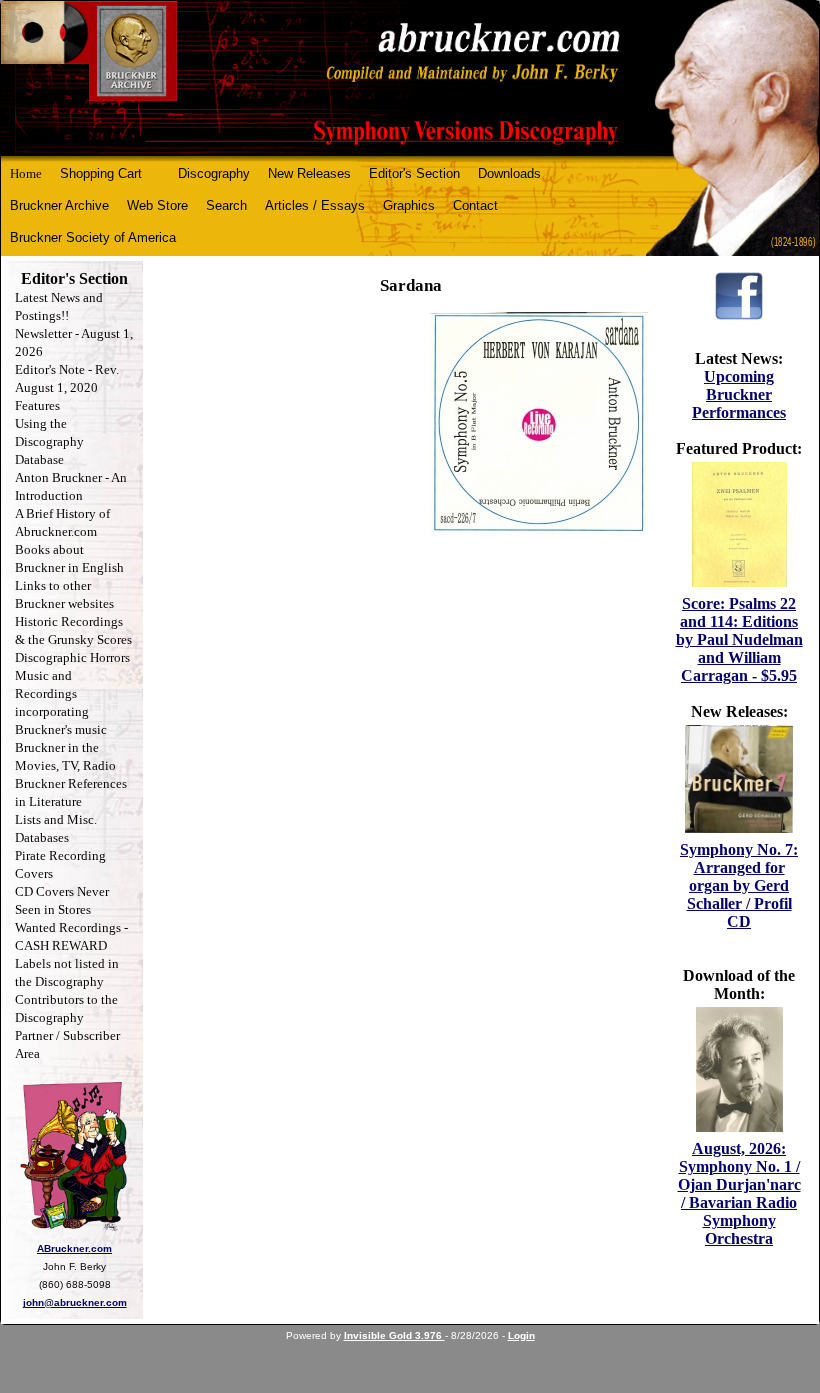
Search (226, 205)
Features (37, 405)
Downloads (509, 173)
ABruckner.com (74, 1248)
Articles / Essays (315, 205)
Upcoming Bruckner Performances (739, 394)
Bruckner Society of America (93, 237)
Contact (475, 205)
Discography (214, 173)
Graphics (409, 205)
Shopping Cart (101, 173)
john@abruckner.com (75, 1302)
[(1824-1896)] (410, 78)
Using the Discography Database (49, 441)
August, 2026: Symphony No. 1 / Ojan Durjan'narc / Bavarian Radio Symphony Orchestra (739, 1193)
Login (521, 1335)
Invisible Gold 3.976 (394, 1335)
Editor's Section (414, 173)
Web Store (157, 205)
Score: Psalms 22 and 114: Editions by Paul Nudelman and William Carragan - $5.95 (739, 639)
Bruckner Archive (59, 205)
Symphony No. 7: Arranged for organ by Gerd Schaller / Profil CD (739, 885)
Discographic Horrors (72, 657)
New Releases (309, 173)
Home (26, 173)
